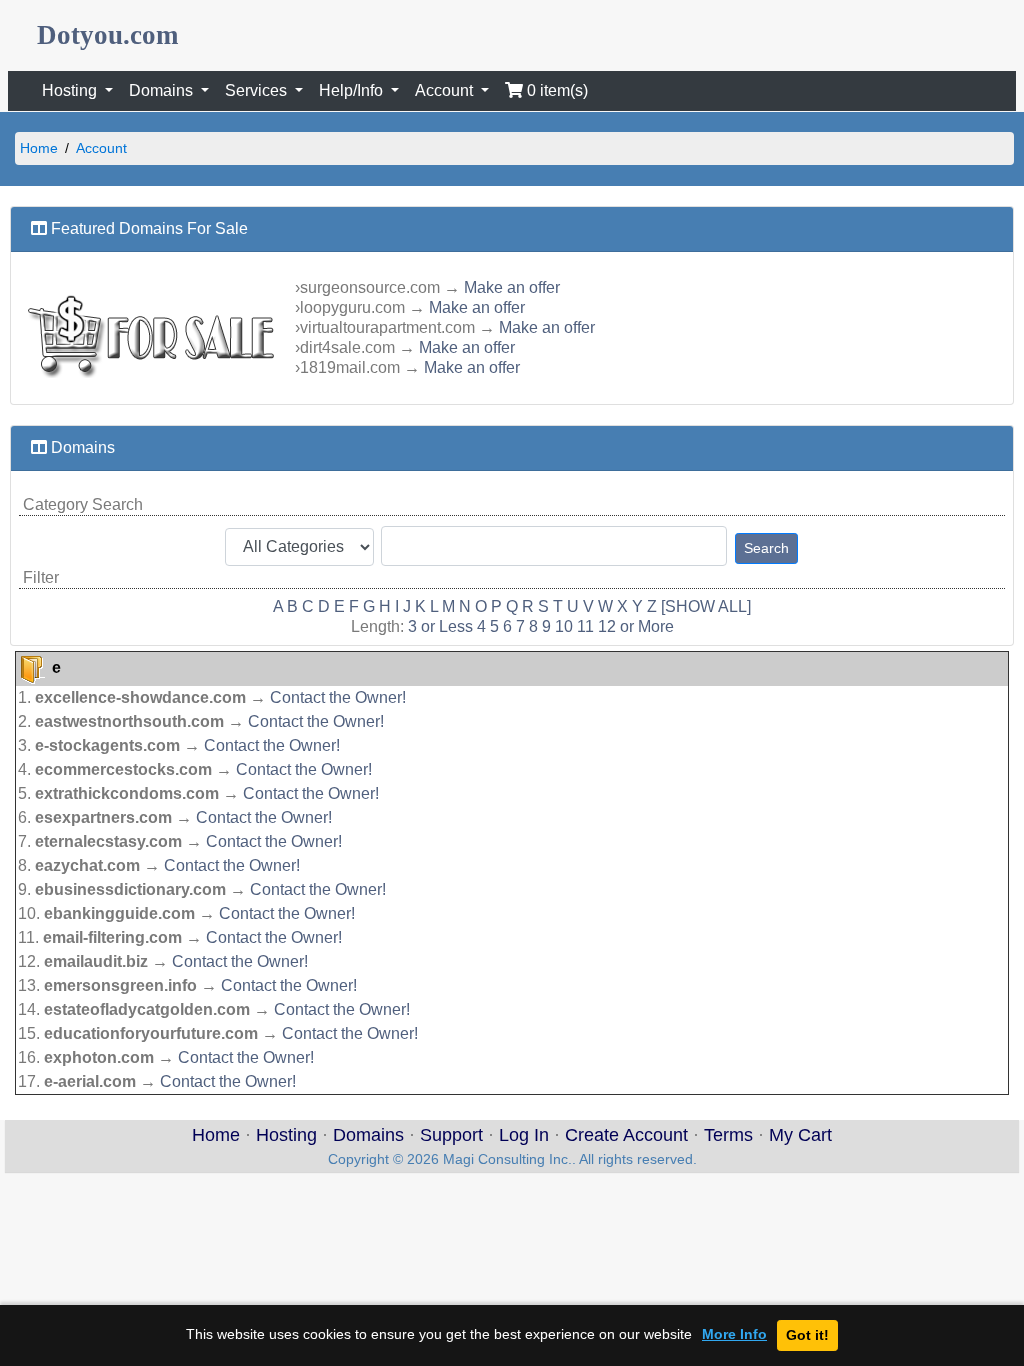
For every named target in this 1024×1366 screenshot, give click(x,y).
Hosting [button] (71, 90)
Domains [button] (163, 90)
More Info (734, 1334)
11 (585, 626)
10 (564, 626)
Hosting (286, 1135)
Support (451, 1135)
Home (39, 148)
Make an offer (512, 287)
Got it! (807, 1335)
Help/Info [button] (353, 90)
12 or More (636, 626)
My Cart (800, 1135)
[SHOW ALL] (706, 606)
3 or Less (440, 626)
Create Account (626, 1135)
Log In (524, 1135)
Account (101, 148)
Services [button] (258, 90)
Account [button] (446, 90)
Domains (368, 1135)
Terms (728, 1135)
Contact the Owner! (338, 697)
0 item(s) (555, 90)
